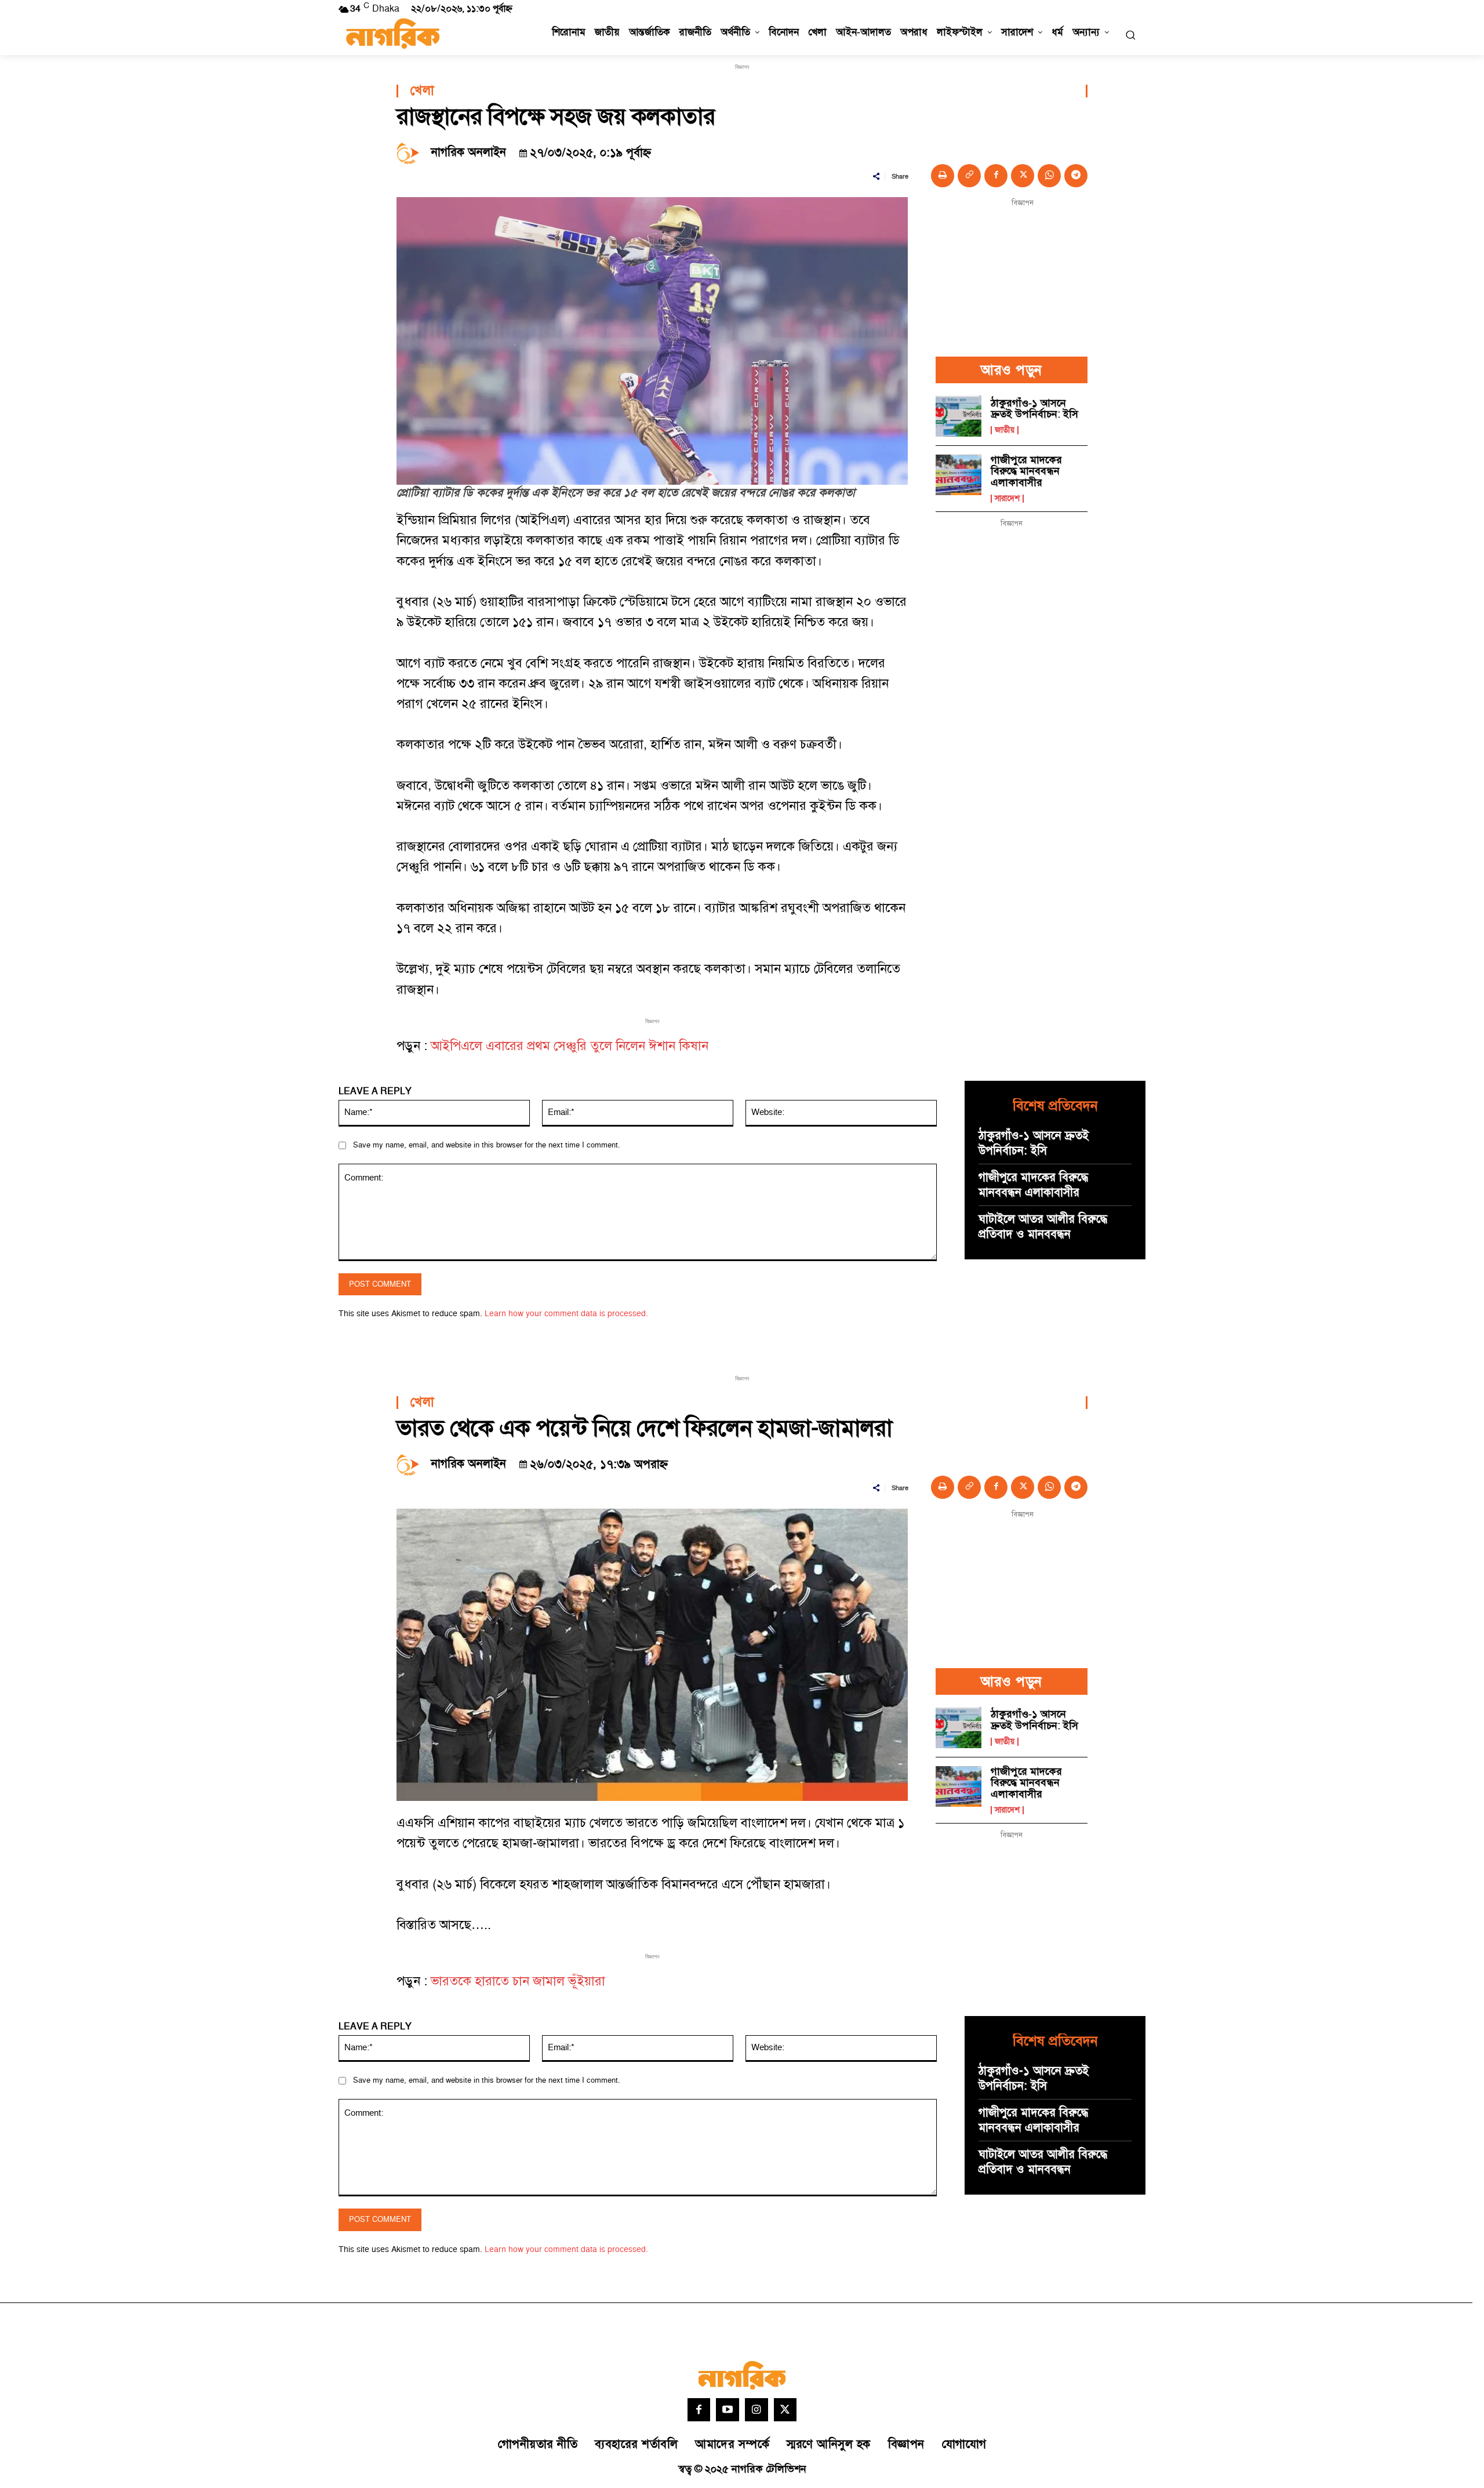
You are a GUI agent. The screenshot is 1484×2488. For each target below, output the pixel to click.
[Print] (943, 176)
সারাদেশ (1007, 499)
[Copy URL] (969, 176)
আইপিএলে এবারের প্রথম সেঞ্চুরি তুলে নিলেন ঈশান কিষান (570, 1046)
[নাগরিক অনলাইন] (411, 152)
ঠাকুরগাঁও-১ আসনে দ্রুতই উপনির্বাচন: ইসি (1034, 409)
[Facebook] (996, 176)
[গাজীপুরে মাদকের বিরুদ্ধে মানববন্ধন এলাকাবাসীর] (959, 475)
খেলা (422, 91)
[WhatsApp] (1049, 176)
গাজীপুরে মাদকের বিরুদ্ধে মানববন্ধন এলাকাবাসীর (1026, 472)
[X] (1023, 176)
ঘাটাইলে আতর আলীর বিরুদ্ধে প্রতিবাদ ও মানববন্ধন (1043, 1227)
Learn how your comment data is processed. (566, 1314)
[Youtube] (728, 2410)
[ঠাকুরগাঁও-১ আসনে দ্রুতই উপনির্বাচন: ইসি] (959, 416)
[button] (1130, 35)
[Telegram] (1076, 176)
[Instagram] (756, 2410)
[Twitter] (785, 2410)
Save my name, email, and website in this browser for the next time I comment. (487, 1145)
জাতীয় (1005, 430)
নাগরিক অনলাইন (469, 152)
